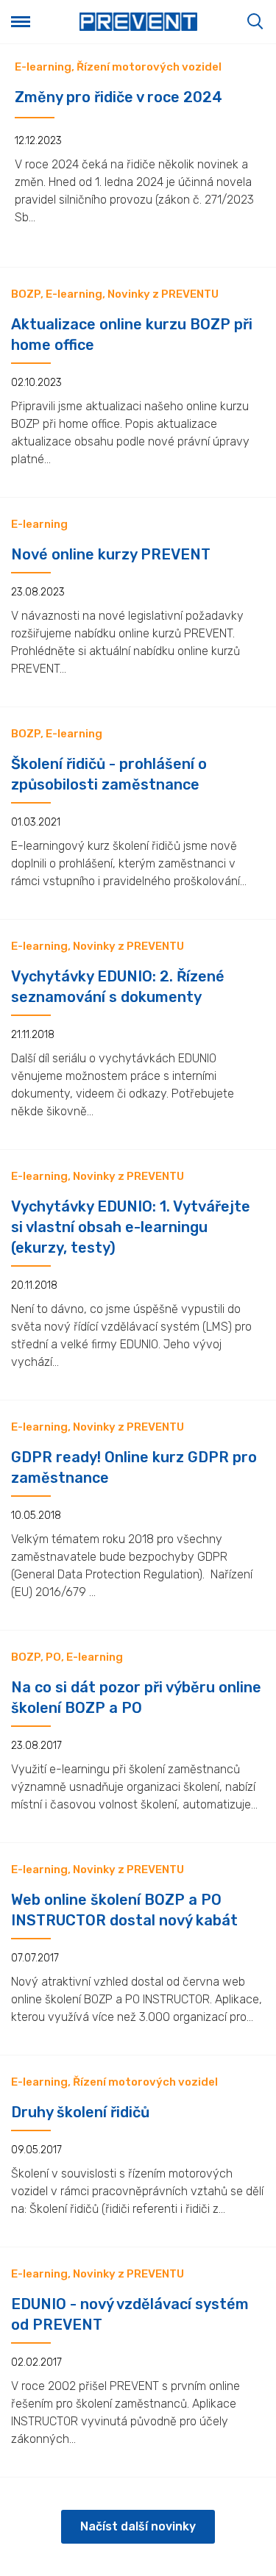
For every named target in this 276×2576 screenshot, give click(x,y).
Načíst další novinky (138, 2526)
